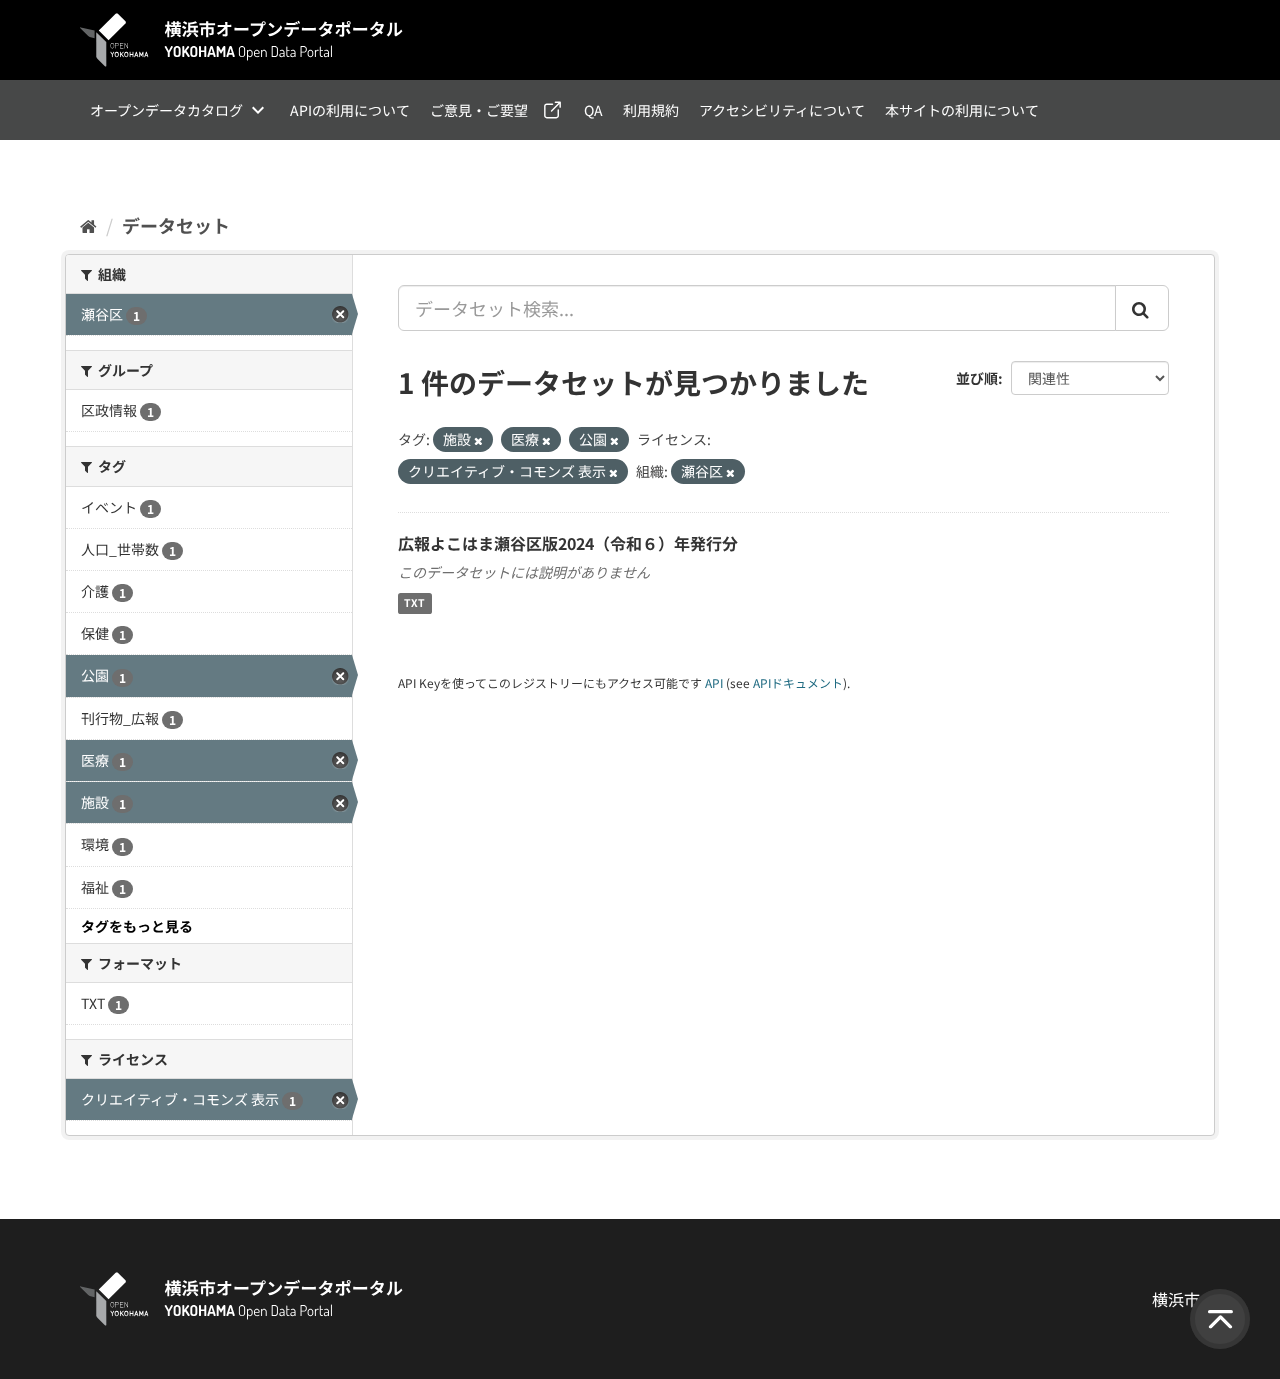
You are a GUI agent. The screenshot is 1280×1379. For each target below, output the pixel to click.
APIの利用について (350, 110)
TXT (414, 603)
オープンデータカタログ (166, 110)
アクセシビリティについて (782, 110)
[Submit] (1142, 308)
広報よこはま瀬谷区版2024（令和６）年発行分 (568, 543)
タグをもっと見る (137, 926)
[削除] (478, 440)
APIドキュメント (798, 682)
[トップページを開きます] (242, 40)
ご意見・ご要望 (479, 110)
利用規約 (651, 110)
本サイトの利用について (962, 110)
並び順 (977, 378)
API (714, 682)
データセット (176, 225)
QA (593, 110)
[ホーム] (88, 225)
